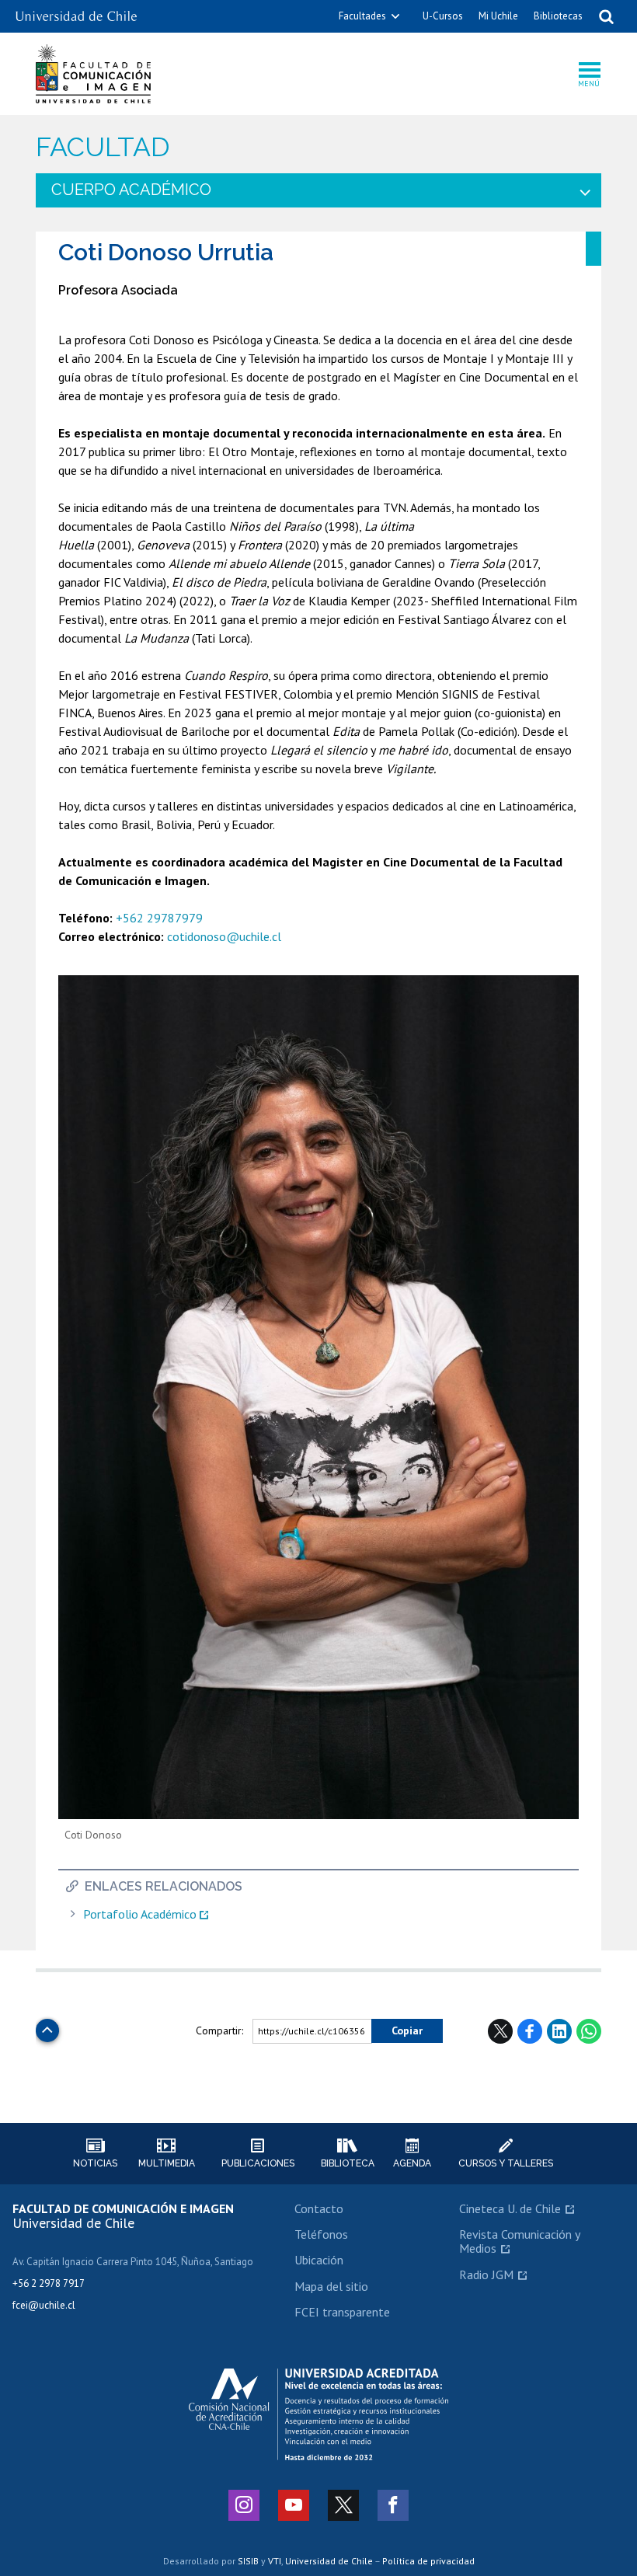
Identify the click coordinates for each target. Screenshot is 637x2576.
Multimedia (167, 2163)
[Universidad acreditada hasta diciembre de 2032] (318, 2414)
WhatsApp (589, 2031)
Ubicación (319, 2260)
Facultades (362, 16)
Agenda (412, 2163)
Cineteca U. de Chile (510, 2208)
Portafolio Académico (140, 1914)
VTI (275, 2561)
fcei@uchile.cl (44, 2305)
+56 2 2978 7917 (49, 2283)
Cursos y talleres (506, 2163)
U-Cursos (443, 16)
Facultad (103, 147)
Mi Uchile (498, 16)
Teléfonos (321, 2234)
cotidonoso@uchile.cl (224, 936)
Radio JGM (486, 2274)
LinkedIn (559, 2031)
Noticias (95, 2163)
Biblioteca (348, 2163)
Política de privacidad (428, 2561)
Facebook (530, 2031)
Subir (47, 2026)
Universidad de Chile (329, 2561)
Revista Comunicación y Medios (519, 2241)
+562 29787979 (159, 918)
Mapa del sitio (331, 2286)
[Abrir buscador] (606, 16)
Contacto (319, 2208)
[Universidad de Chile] (76, 10)
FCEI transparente (342, 2312)
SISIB (248, 2561)
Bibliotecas (558, 16)
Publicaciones (258, 2163)
